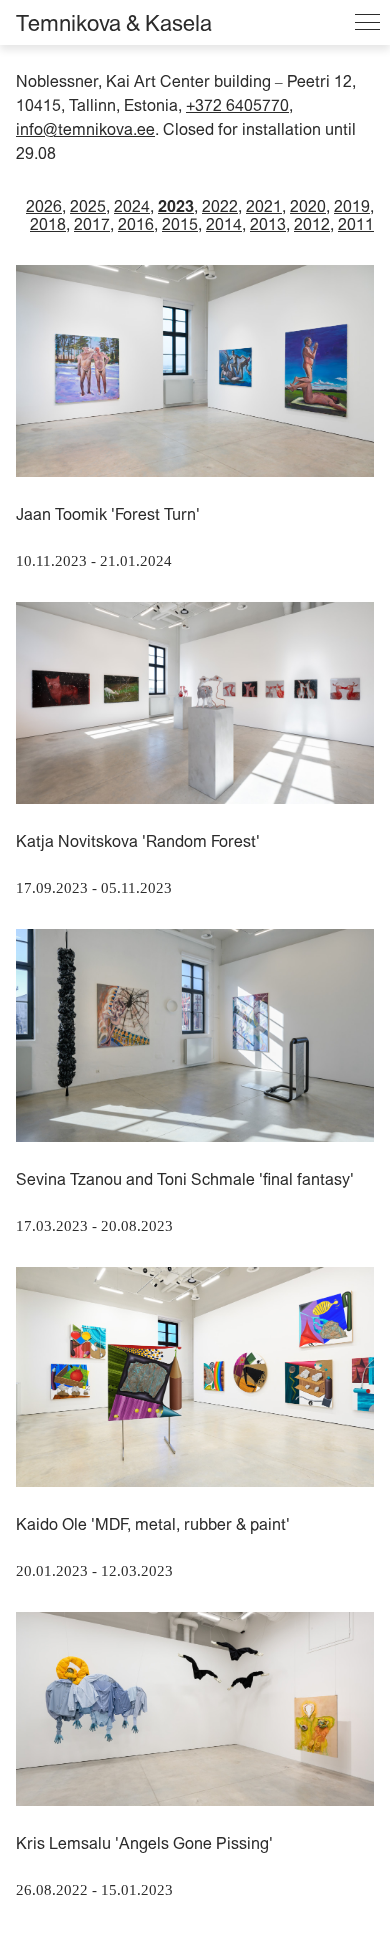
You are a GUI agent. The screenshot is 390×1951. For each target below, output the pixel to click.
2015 (180, 224)
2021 (264, 206)
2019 (352, 206)
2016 (136, 224)
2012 (312, 224)
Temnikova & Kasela (114, 23)
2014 (224, 224)
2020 (308, 206)
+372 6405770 (237, 105)
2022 (220, 206)
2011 (356, 224)
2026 (44, 206)
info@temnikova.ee (85, 129)
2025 (88, 206)
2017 (92, 224)
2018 (48, 224)
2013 (268, 224)
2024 (132, 206)
